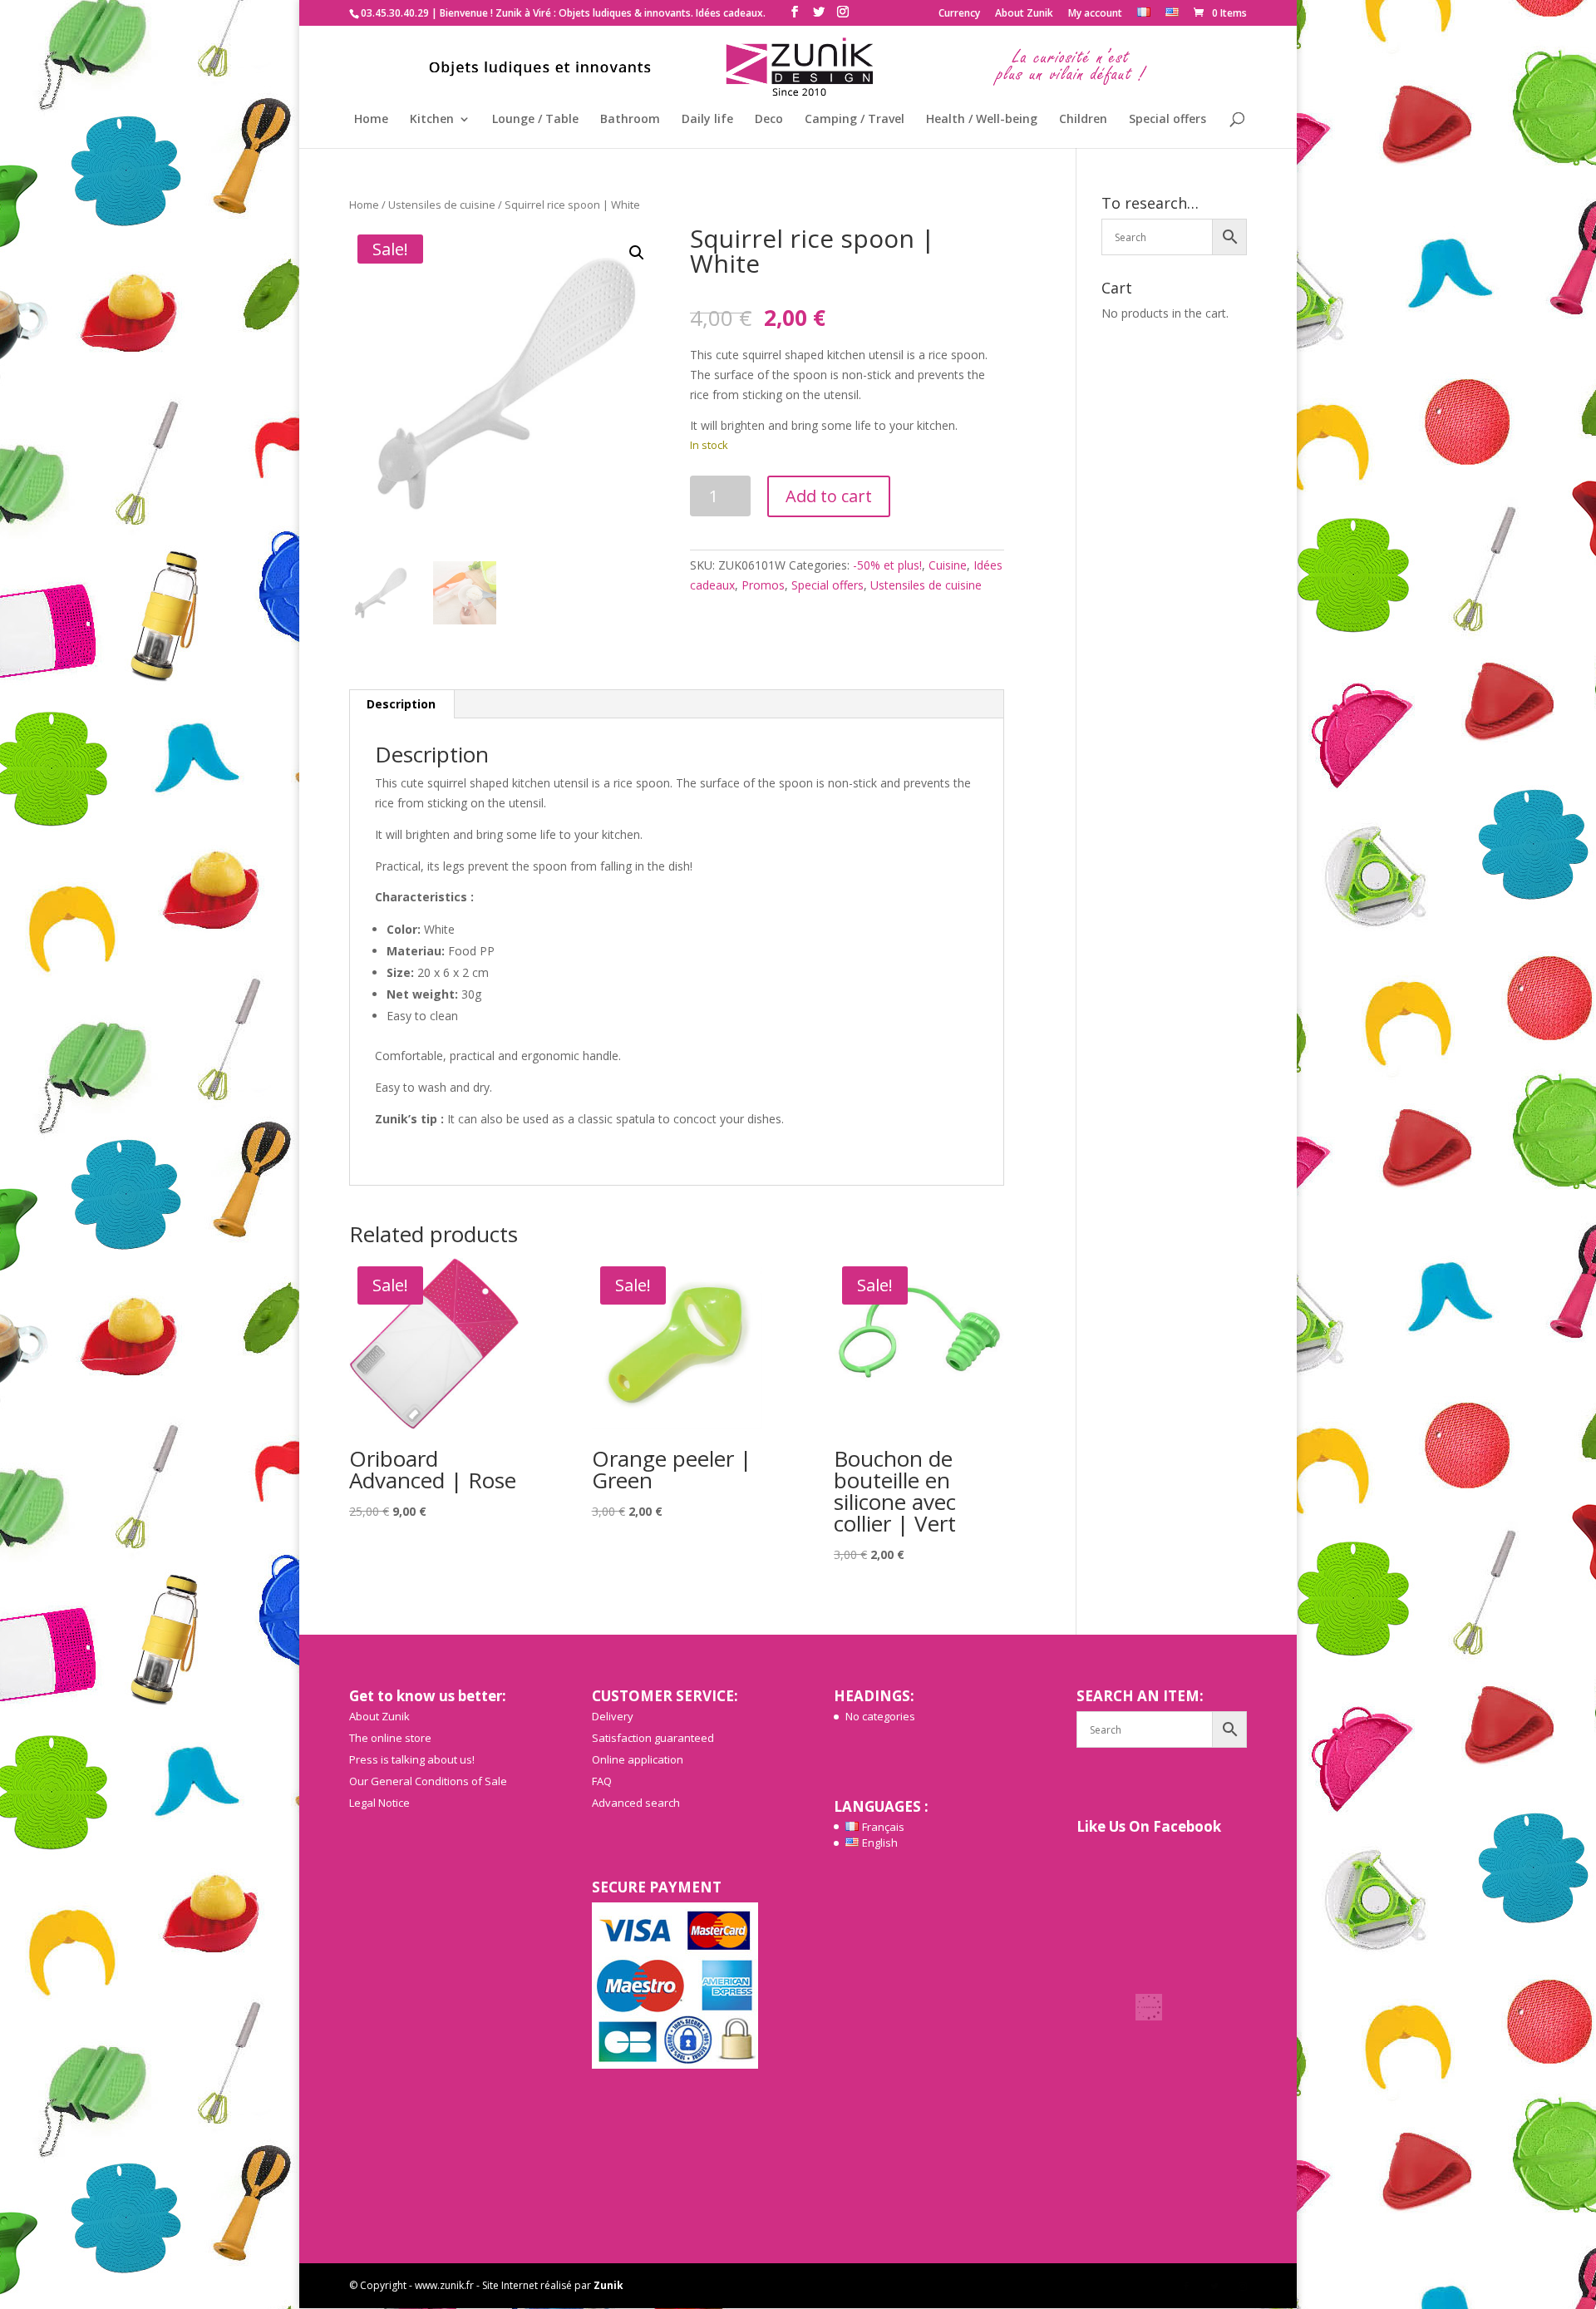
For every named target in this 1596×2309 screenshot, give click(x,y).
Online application (638, 1759)
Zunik (608, 2285)
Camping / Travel (855, 120)
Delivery (613, 1716)
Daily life (707, 120)
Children (1083, 120)
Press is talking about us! (412, 1759)
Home (371, 120)
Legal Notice (379, 1803)
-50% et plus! (887, 565)
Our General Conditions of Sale (428, 1781)
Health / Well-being (982, 120)
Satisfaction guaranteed (653, 1738)
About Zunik (1024, 14)
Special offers (1167, 120)
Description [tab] (401, 704)
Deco (769, 120)
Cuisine (948, 565)
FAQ (602, 1781)
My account (1095, 14)
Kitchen (432, 120)
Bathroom (630, 120)
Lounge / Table (535, 120)
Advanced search (636, 1803)
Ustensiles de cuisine (442, 205)
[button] (637, 253)
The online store (390, 1738)
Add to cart (829, 496)
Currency (959, 14)
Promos (763, 585)
